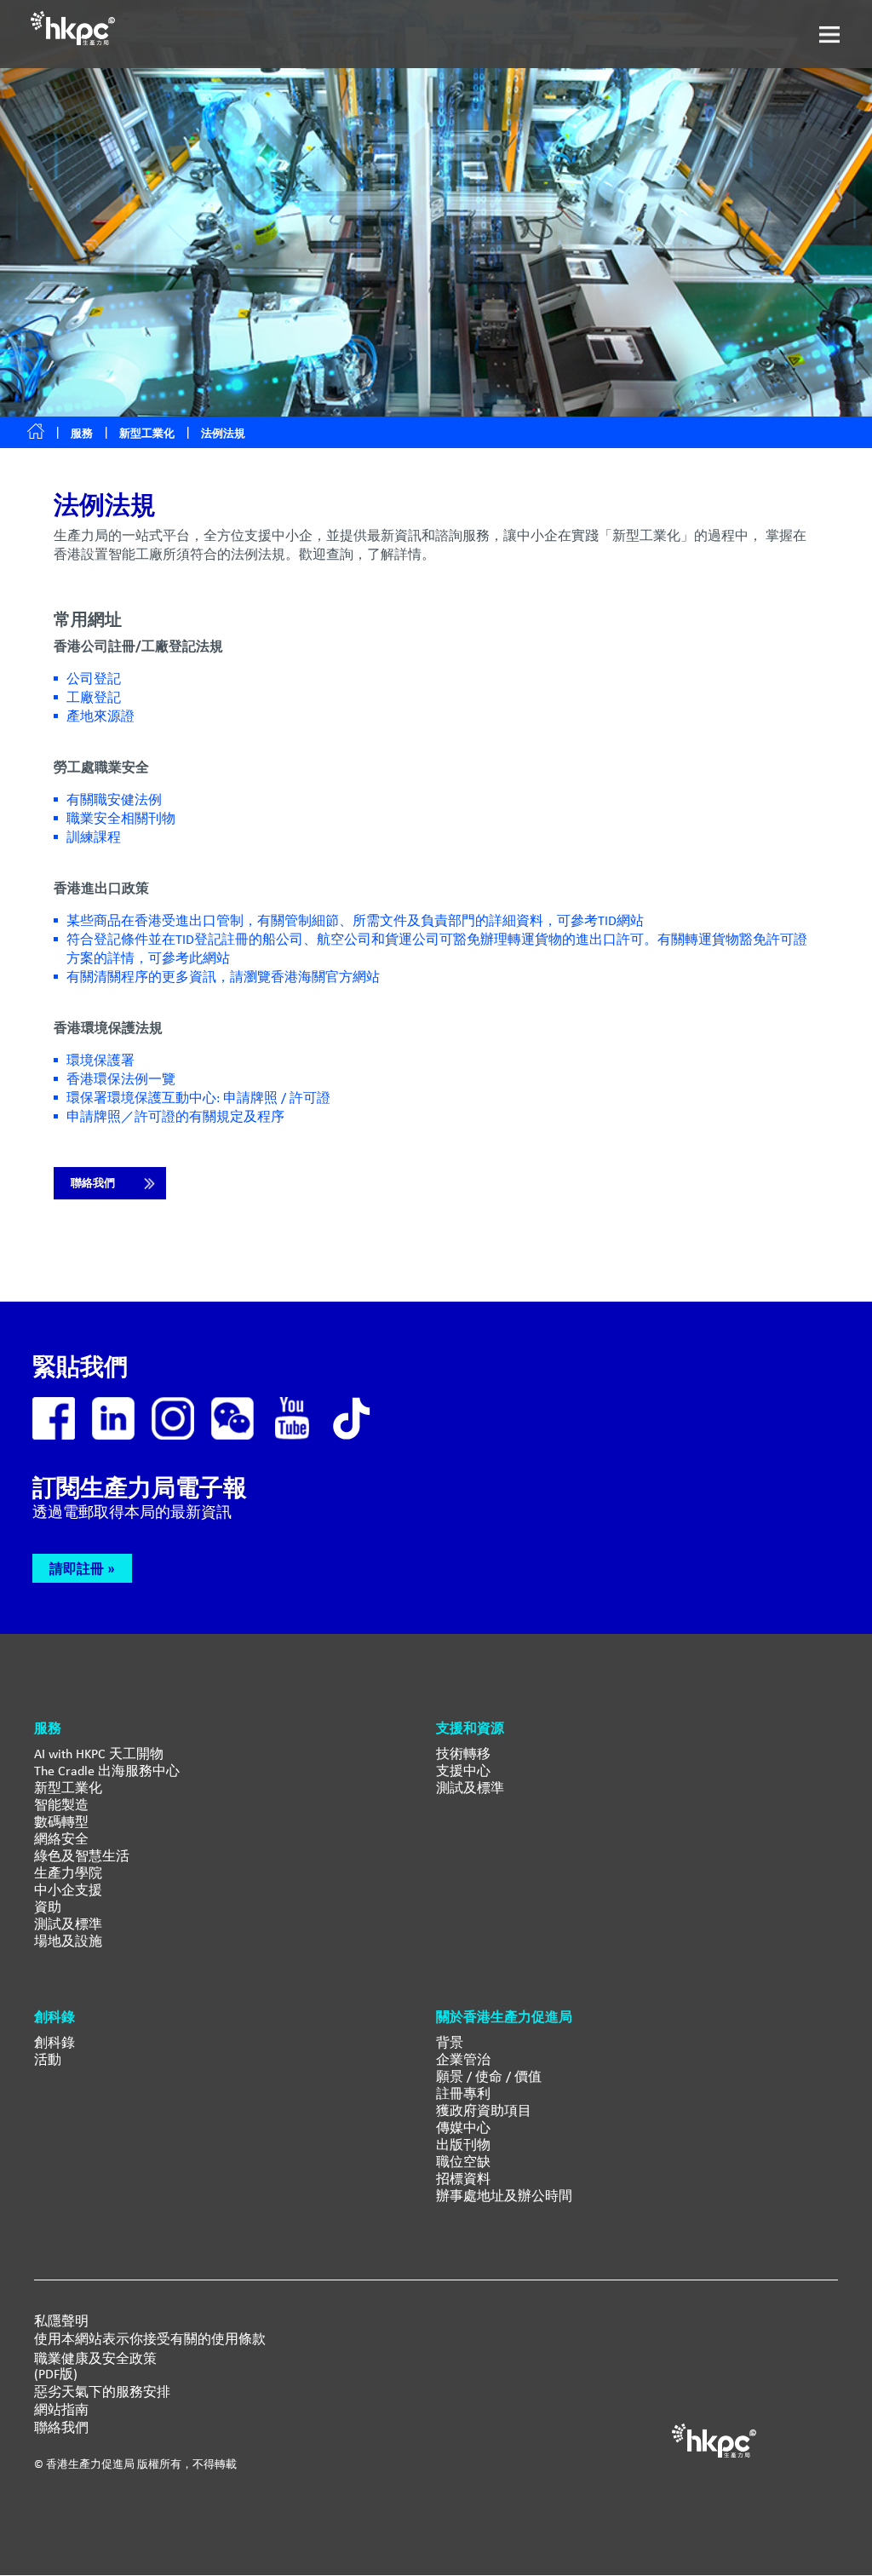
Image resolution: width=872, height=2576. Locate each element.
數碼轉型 (61, 1822)
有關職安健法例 (114, 799)
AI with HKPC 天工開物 (99, 1754)
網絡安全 (61, 1839)
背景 (450, 2042)
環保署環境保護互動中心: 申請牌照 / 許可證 (198, 1098)
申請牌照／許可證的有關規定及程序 (175, 1116)
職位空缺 (463, 2162)
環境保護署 (100, 1060)
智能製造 (61, 1805)
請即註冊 (77, 1568)
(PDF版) (56, 2374)
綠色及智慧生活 (82, 1856)
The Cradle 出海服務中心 (107, 1771)
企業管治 (463, 2059)
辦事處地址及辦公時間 (504, 2196)
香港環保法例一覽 (121, 1079)
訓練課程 (94, 837)
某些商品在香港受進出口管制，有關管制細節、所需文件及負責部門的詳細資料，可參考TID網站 (355, 920)
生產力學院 (68, 1873)
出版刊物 (463, 2145)
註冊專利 (463, 2093)
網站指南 (61, 2410)
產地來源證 (100, 716)
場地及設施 (68, 1941)
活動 (48, 2059)
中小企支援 (68, 1890)
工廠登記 (94, 697)
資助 (48, 1907)
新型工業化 (147, 433)
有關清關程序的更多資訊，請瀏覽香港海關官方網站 (223, 977)
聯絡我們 (93, 1183)
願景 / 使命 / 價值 (489, 2076)
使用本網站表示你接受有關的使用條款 (150, 2339)
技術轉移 (463, 1754)
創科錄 (54, 2042)
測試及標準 (68, 1924)
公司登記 (94, 678)
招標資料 (463, 2179)
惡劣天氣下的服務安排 (102, 2392)
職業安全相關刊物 (121, 818)
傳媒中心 (463, 2127)
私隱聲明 (61, 2321)
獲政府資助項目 (484, 2110)
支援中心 (463, 1771)
